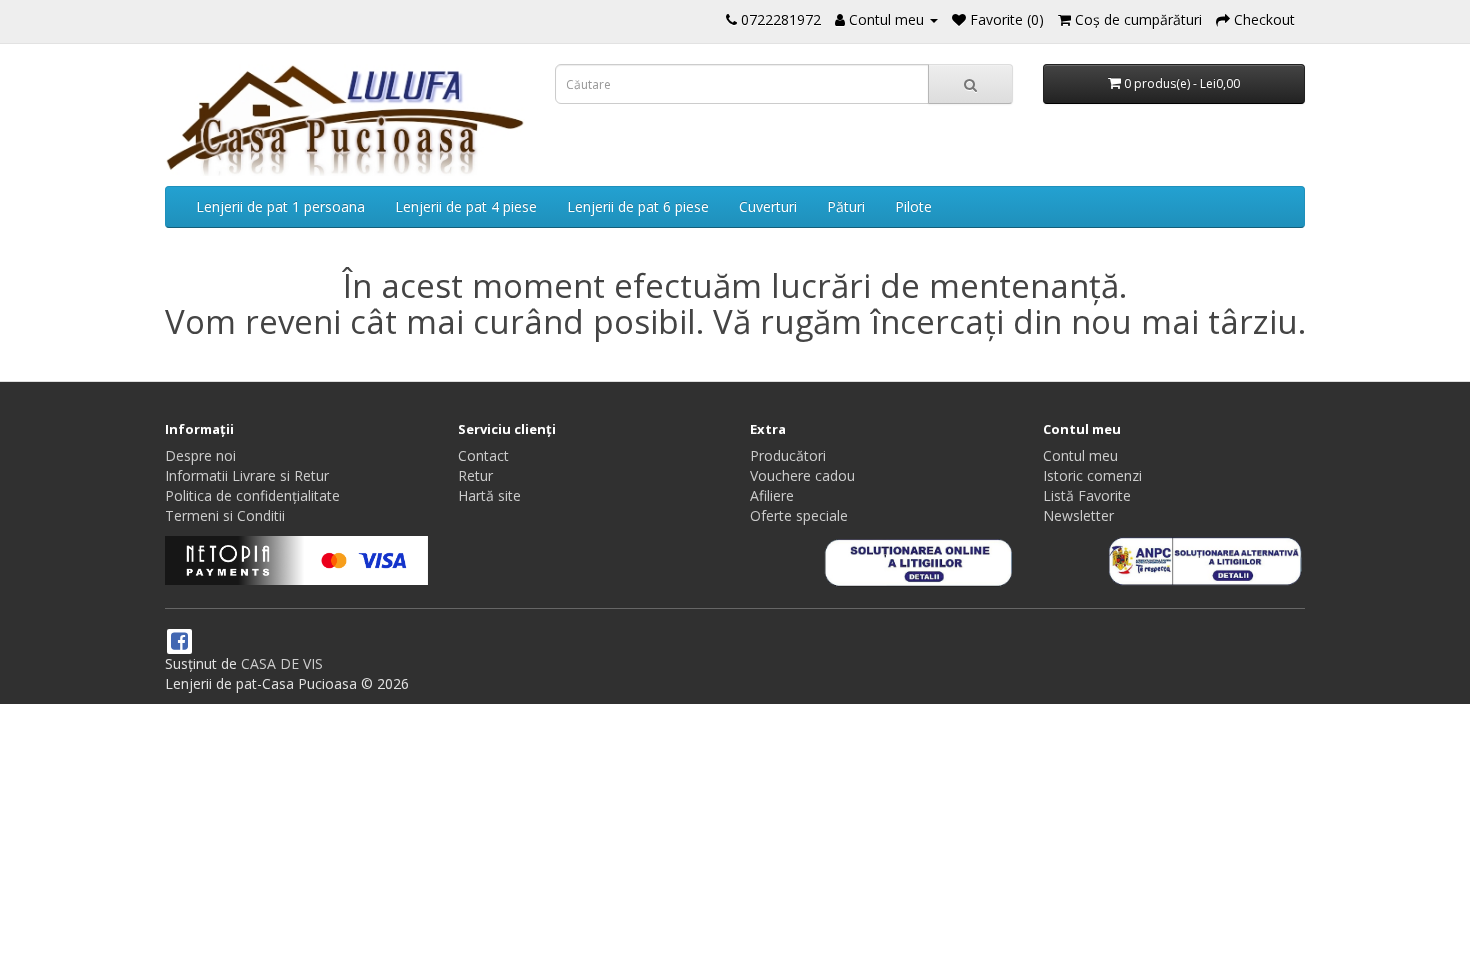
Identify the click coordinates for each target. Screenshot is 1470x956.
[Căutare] (970, 84)
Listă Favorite (1087, 495)
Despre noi (200, 455)
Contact (483, 455)
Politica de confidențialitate (252, 495)
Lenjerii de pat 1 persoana (280, 206)
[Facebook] (179, 642)
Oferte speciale (799, 515)
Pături (846, 206)
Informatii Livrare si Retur (247, 475)
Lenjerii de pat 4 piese (466, 206)
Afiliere (772, 495)
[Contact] (731, 19)
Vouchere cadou (802, 475)
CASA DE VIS (282, 663)
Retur (475, 475)
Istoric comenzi (1092, 475)
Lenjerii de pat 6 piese (638, 206)
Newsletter (1078, 515)
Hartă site (489, 495)
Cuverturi (768, 206)
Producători (788, 455)
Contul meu (1080, 455)
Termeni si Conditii (225, 515)
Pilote (913, 206)
